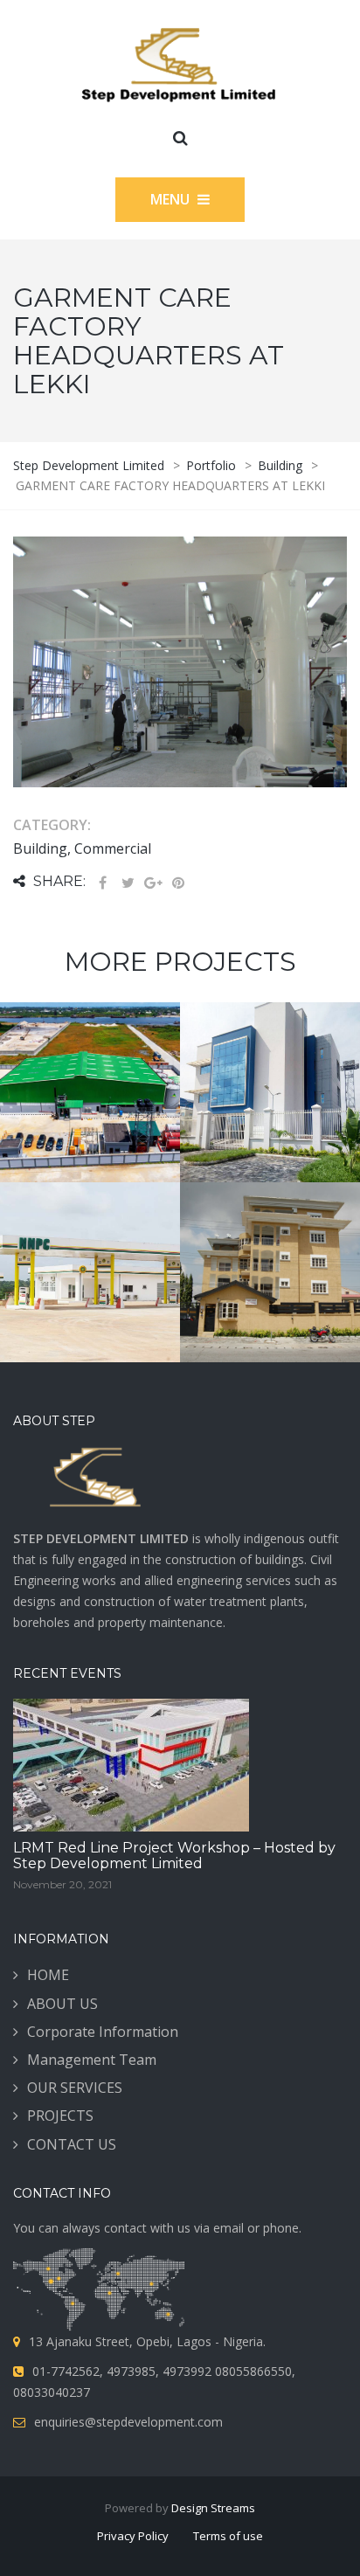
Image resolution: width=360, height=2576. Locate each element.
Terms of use (228, 2536)
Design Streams (213, 2508)
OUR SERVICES (75, 2088)
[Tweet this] (128, 883)
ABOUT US (62, 2004)
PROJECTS (60, 2116)
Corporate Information (103, 2032)
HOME (48, 1975)
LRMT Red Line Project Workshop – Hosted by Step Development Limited (174, 1856)
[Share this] (102, 883)
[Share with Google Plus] (153, 883)
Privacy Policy (133, 2536)
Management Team (92, 2060)
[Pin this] (178, 883)
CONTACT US (72, 2144)
